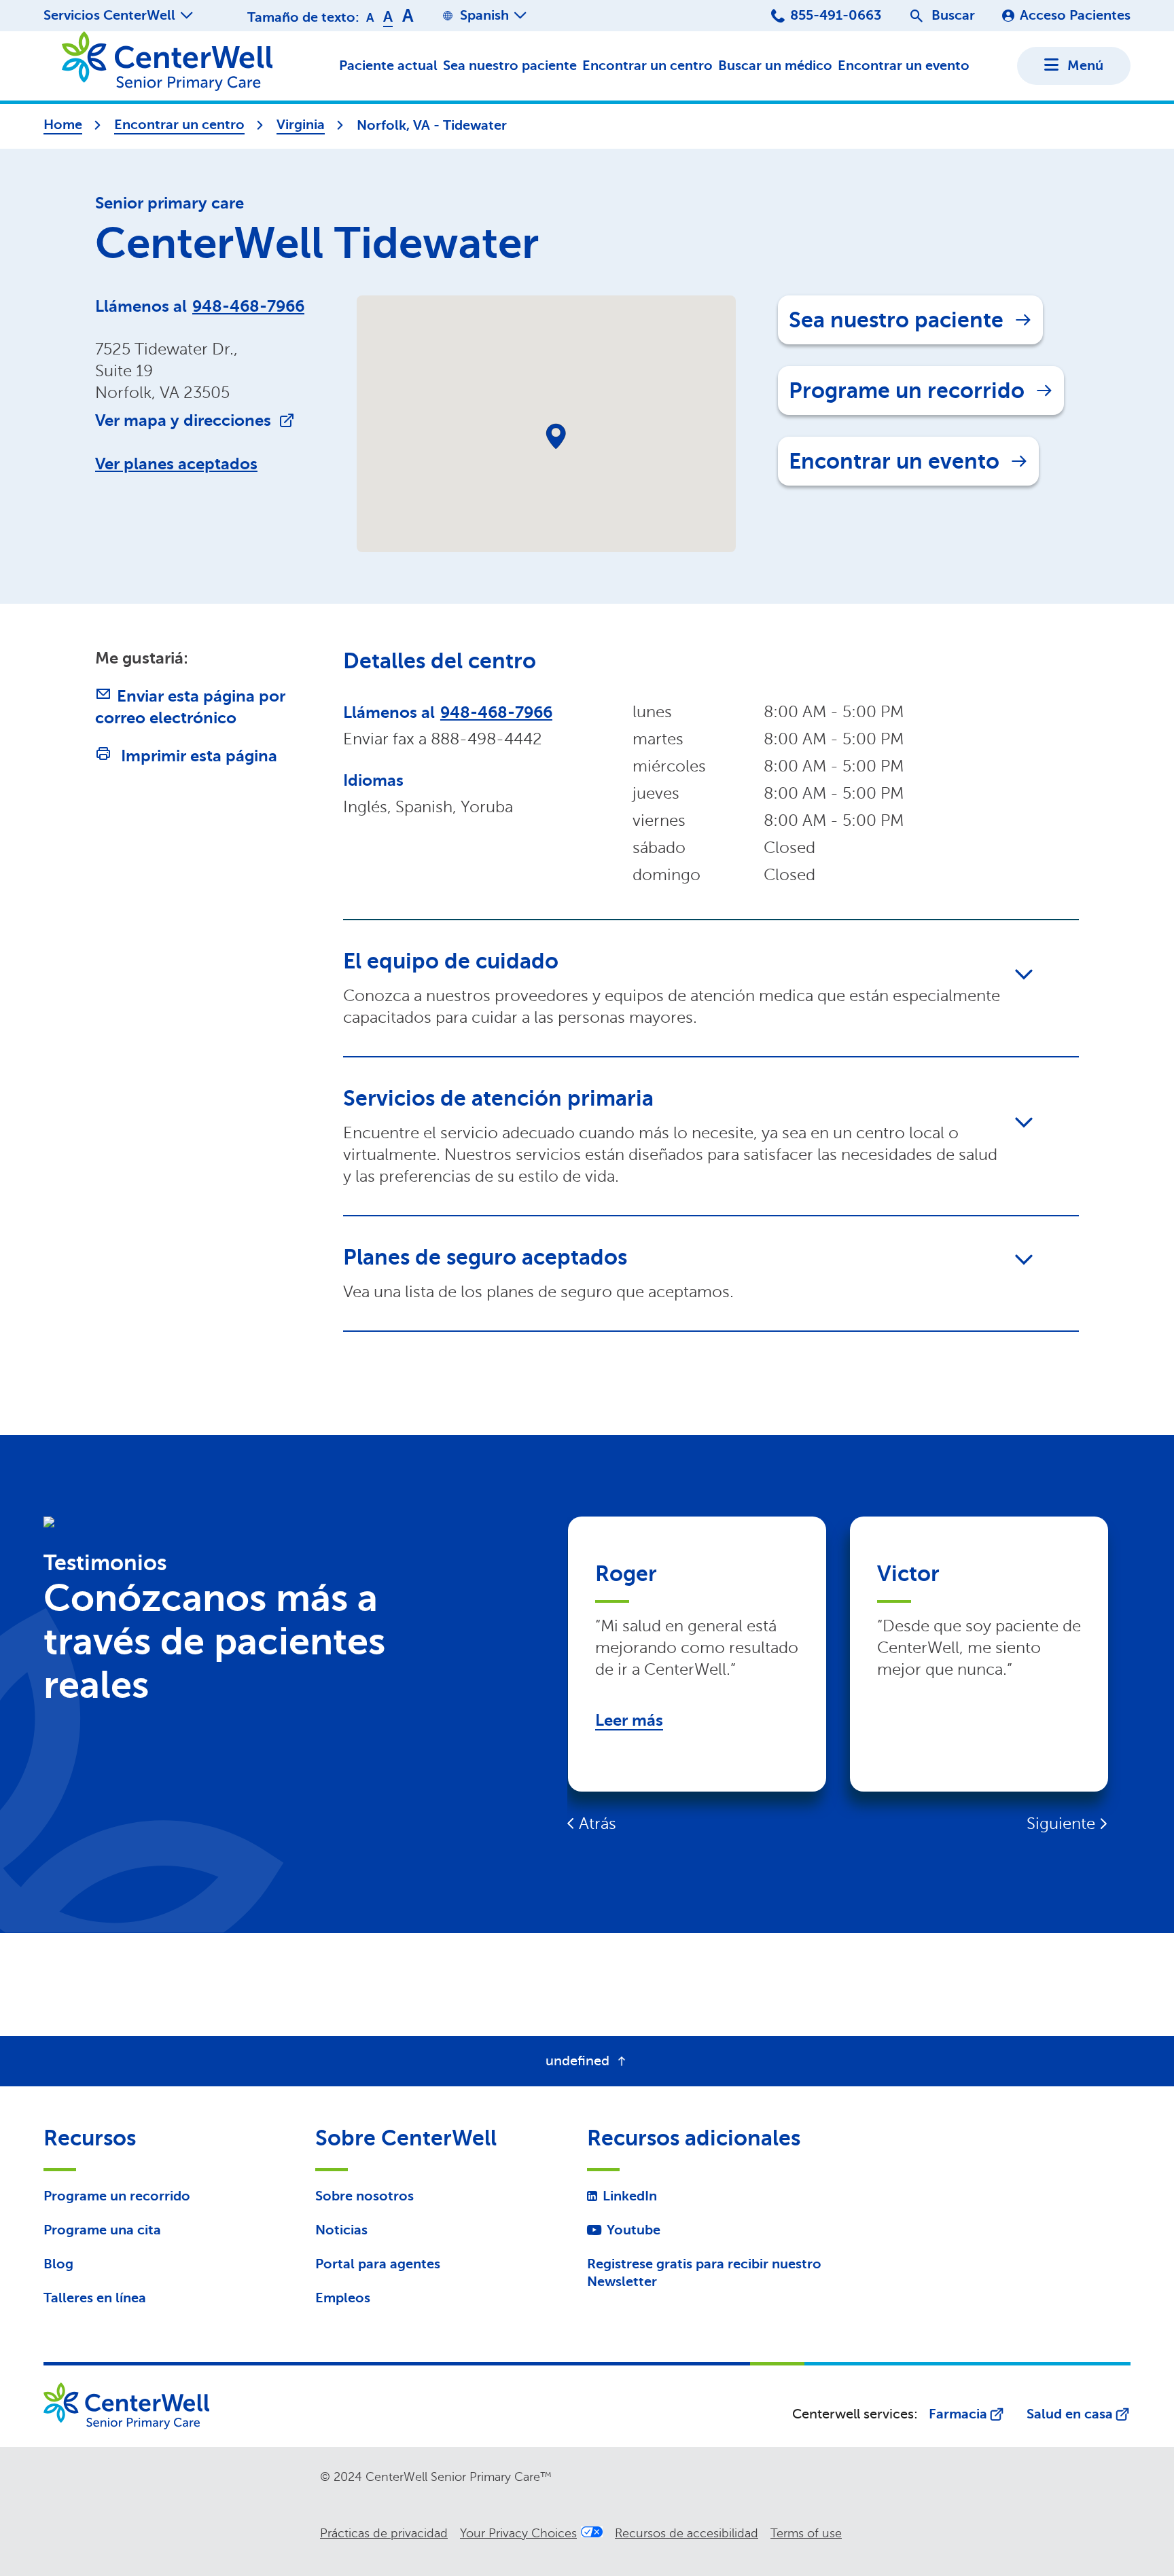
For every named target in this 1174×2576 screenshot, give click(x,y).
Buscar (953, 15)
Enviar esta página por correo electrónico (190, 707)
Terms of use (806, 2533)
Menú (1085, 66)
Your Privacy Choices (518, 2533)
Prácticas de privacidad (384, 2533)
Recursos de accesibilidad (687, 2533)
